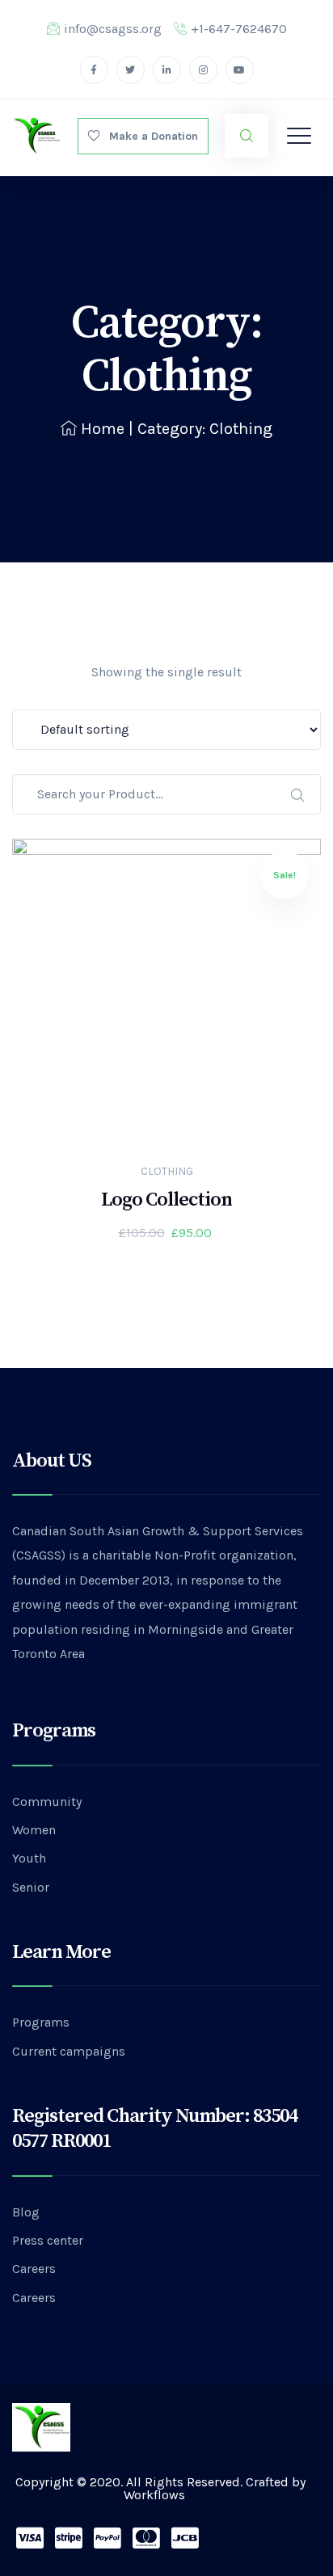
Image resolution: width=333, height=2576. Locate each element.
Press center (48, 2240)
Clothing (167, 1171)
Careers (34, 2269)
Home (103, 429)
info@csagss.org (113, 29)
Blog (26, 2212)
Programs (41, 2022)
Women (34, 1830)
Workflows (154, 2495)
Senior (31, 1887)
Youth (29, 1858)
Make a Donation (149, 136)
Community (47, 1802)
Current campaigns (69, 2051)
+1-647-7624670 (239, 29)
